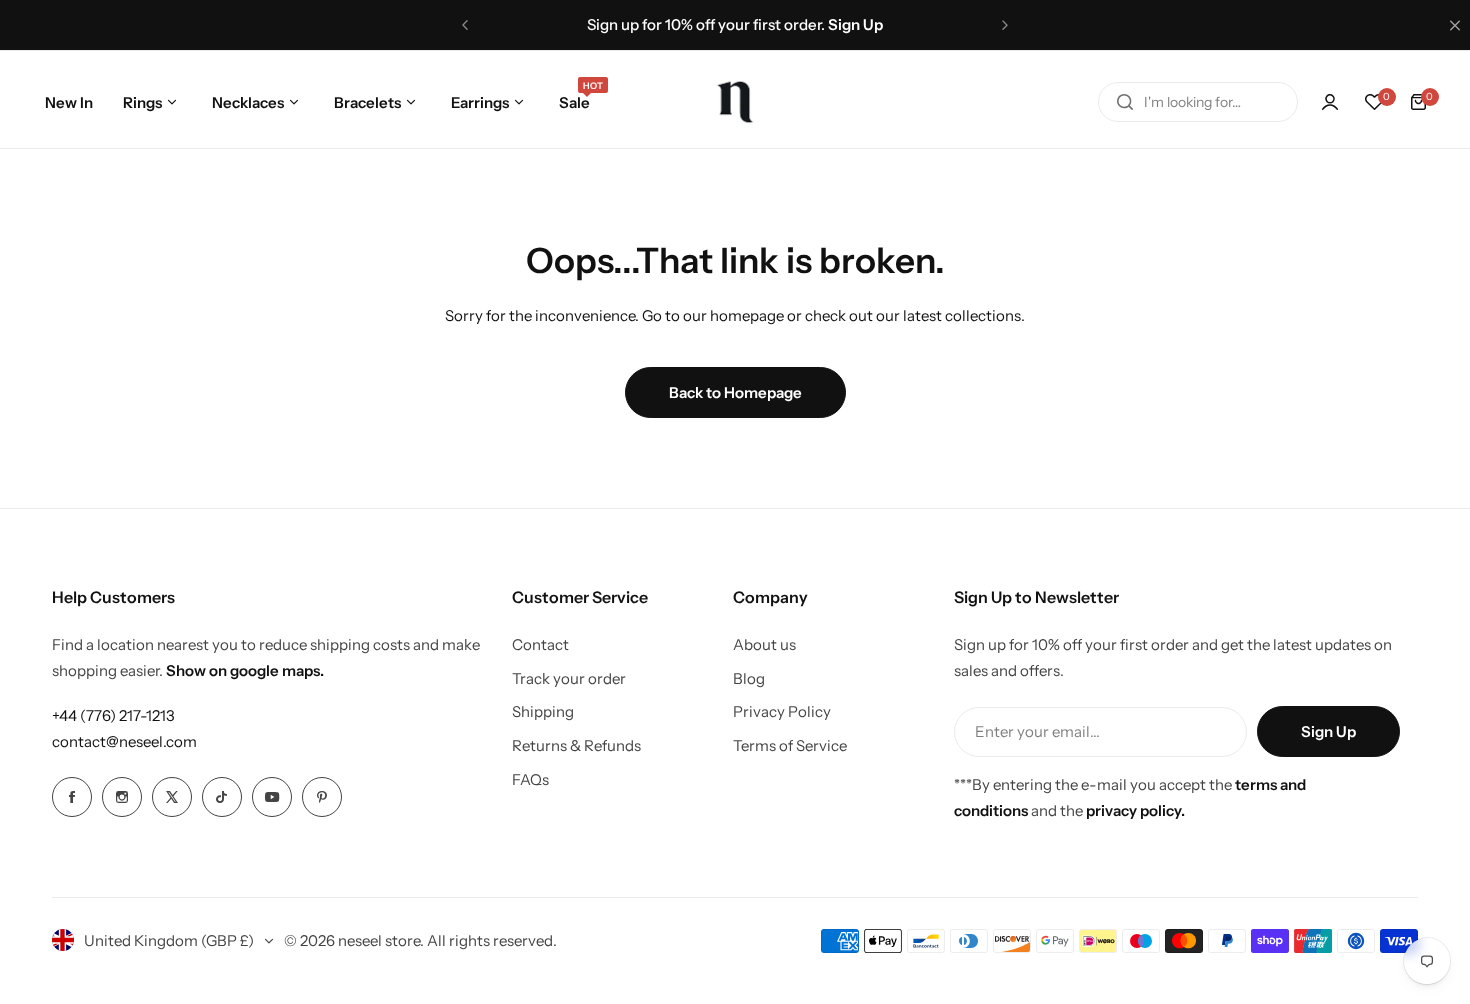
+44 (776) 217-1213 (113, 715)
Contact (540, 644)
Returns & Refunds (576, 745)
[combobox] (1198, 102)
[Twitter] (172, 797)
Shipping (543, 711)
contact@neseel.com (124, 741)
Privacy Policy (782, 711)
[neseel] (735, 102)
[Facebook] (72, 797)
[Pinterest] (322, 797)
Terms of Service (790, 745)
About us (764, 644)
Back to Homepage (735, 392)
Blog (749, 678)
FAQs (530, 779)
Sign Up (1328, 731)
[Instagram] (122, 797)
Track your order (569, 678)
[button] (465, 25)
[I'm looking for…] (1125, 102)
